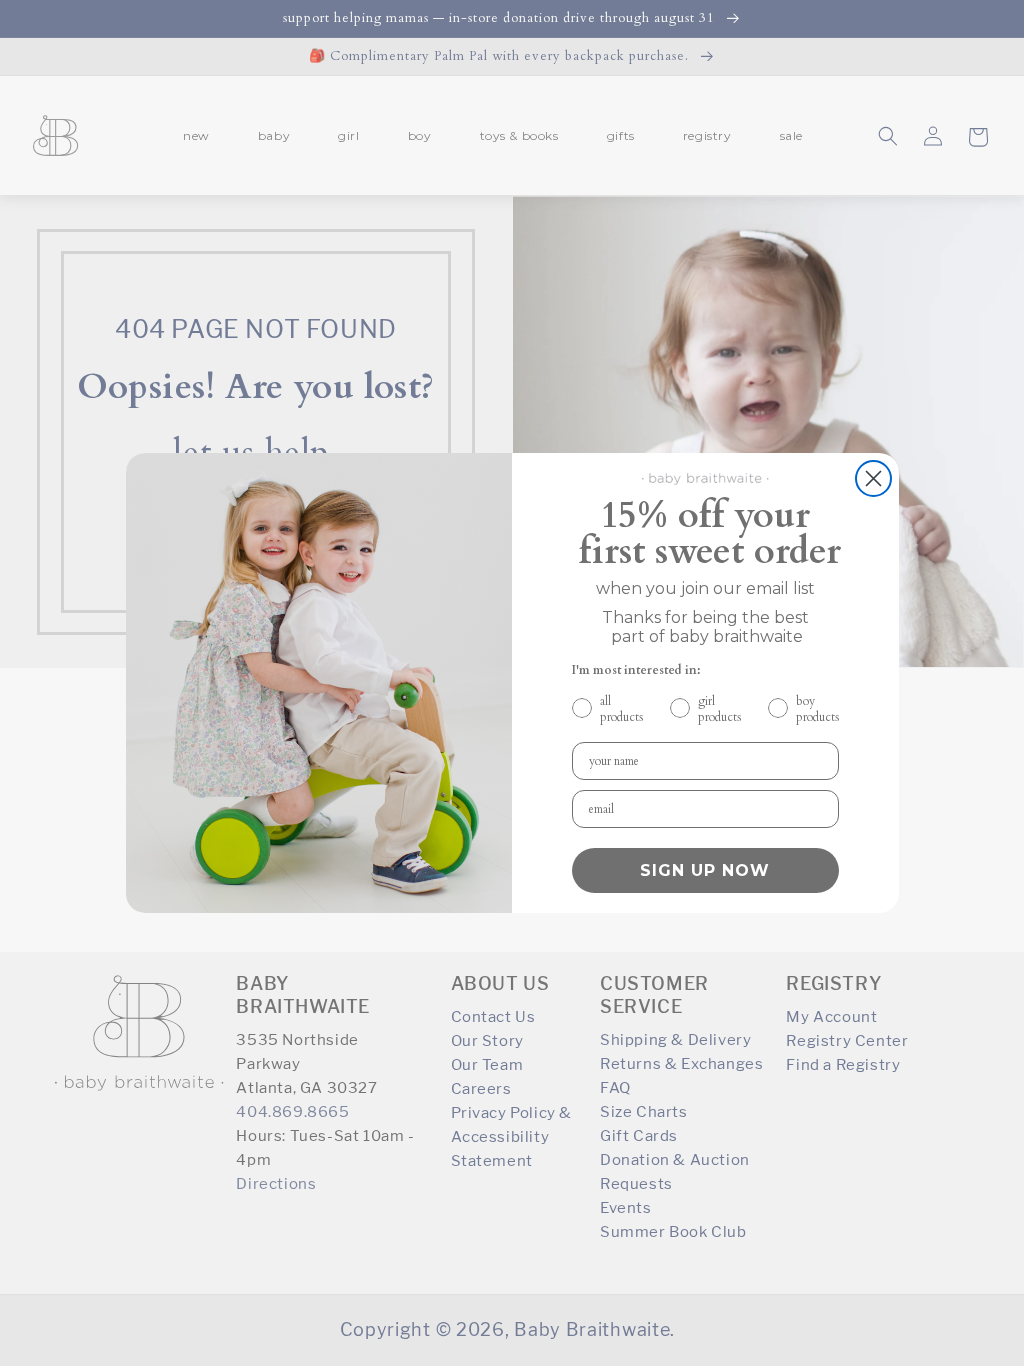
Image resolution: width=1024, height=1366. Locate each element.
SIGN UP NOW (705, 870)
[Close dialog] (873, 478)
